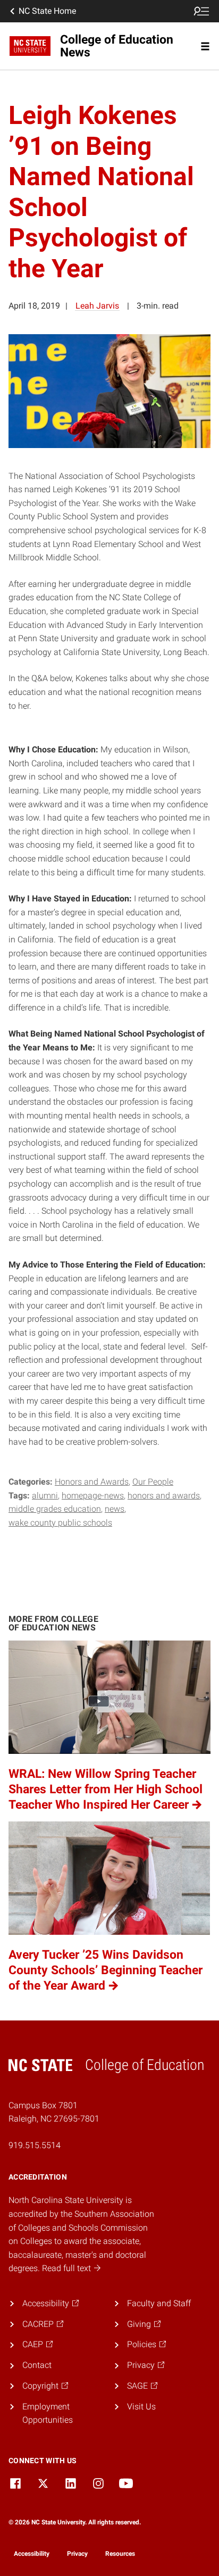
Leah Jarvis (97, 306)
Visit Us (141, 2407)
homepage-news (93, 1496)
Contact (37, 2365)
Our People (153, 1482)
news (115, 1509)
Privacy (77, 2554)
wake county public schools (60, 1523)
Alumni (45, 1496)
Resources (120, 2554)
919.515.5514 (35, 2145)
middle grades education (55, 1509)
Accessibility (32, 2554)
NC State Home (47, 11)
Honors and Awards (92, 1482)
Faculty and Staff (159, 2303)
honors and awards (164, 1496)
